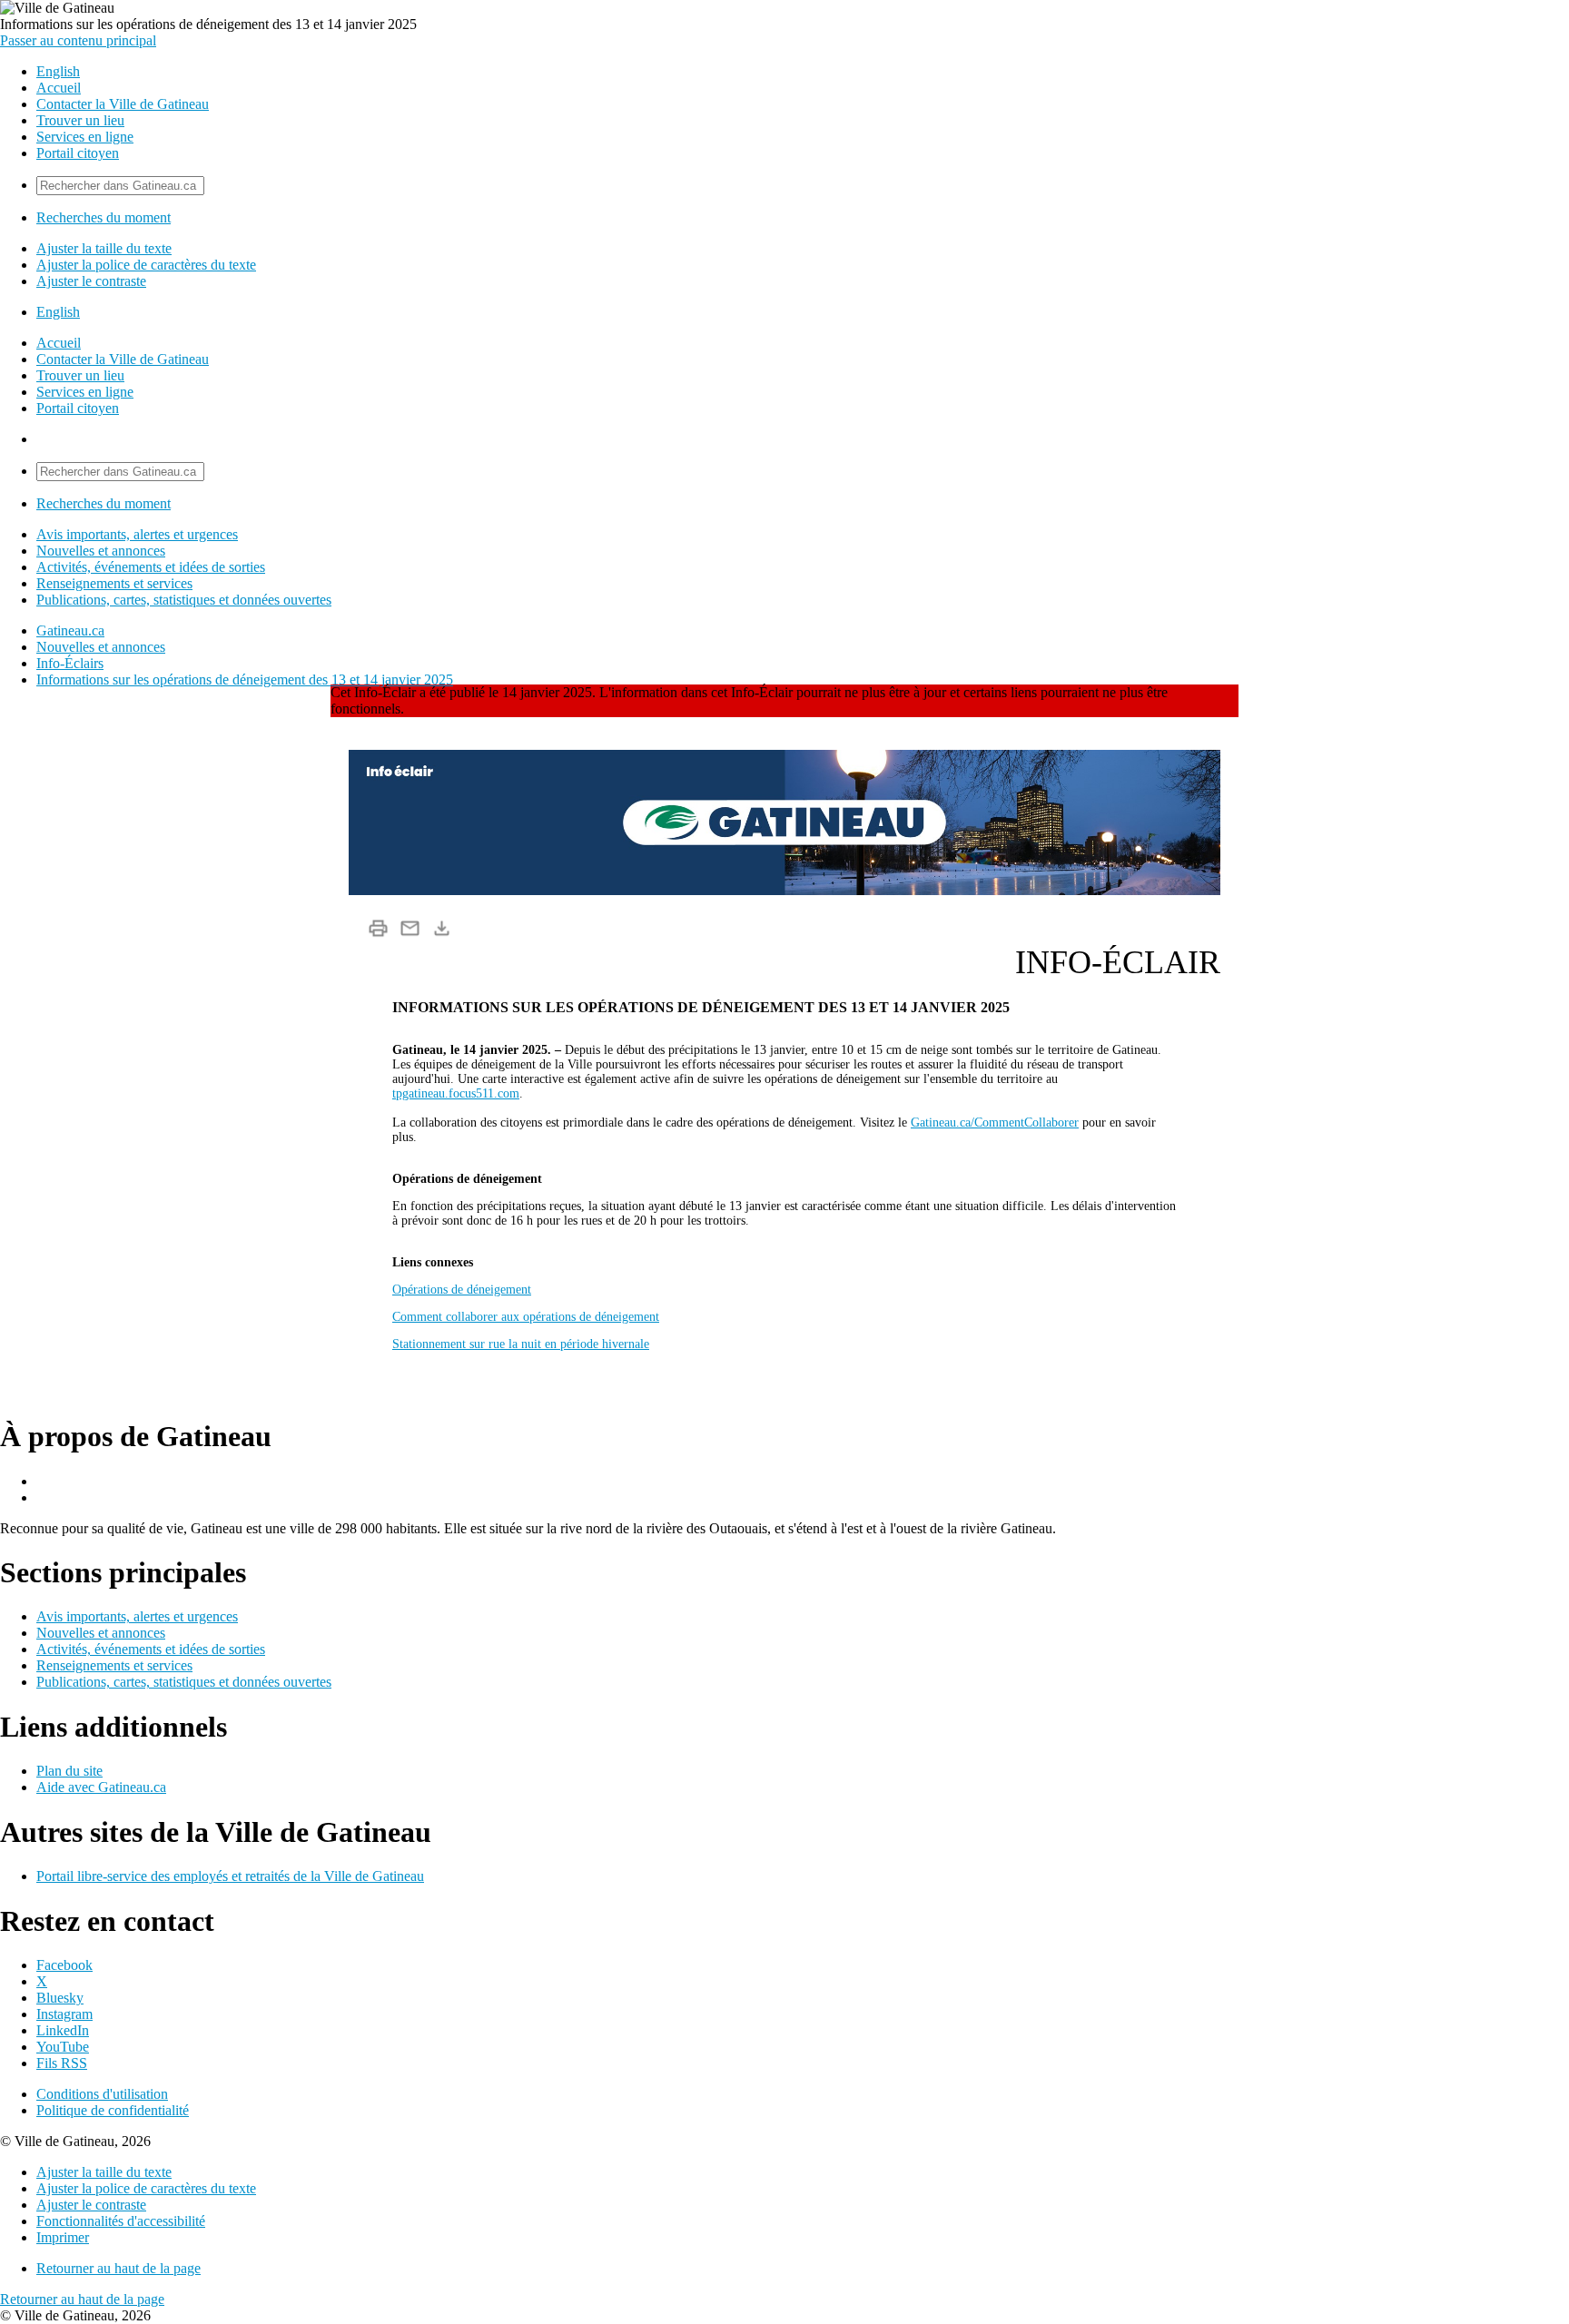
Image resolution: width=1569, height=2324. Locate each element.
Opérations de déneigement (462, 1290)
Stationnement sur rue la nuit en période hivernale (521, 1344)
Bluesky (60, 1998)
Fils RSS (62, 2063)
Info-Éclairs (70, 663)
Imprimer (63, 2237)
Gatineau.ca (70, 630)
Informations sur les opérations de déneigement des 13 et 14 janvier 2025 (245, 679)
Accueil (59, 88)
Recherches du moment (104, 217)
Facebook (64, 1965)
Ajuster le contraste (91, 281)
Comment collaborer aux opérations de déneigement (526, 1317)
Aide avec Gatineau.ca (101, 1787)
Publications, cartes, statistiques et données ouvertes (184, 600)
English (58, 71)
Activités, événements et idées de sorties (151, 567)
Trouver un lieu (80, 120)
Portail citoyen (78, 153)
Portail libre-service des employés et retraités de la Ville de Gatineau (230, 1876)
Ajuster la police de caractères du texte (146, 265)
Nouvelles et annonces (101, 551)
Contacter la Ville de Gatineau (123, 104)
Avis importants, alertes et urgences (137, 534)
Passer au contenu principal (78, 40)
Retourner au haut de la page (118, 2268)
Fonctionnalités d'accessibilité (121, 2221)
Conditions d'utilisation (102, 2094)
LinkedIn (63, 2030)
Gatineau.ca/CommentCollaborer (995, 1123)
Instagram (64, 2014)
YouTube (63, 2047)
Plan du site (69, 1771)
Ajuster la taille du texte (104, 248)
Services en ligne (85, 137)
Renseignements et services (114, 583)
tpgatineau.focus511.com (456, 1093)
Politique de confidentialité (113, 2110)
